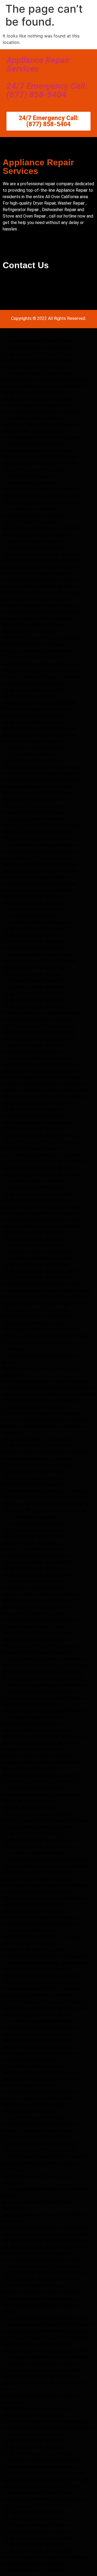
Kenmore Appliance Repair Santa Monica (44, 1698)
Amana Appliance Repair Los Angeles (41, 1917)
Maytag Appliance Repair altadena (38, 618)
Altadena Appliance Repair (30, 1808)
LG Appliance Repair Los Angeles (37, 347)
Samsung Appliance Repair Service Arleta (45, 2318)
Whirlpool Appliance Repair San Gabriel (43, 1071)
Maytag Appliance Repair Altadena (38, 450)
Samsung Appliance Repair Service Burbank (47, 2331)
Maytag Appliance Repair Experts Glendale (46, 1381)
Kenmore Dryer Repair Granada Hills (39, 2409)
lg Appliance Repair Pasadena (33, 541)
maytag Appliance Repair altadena (38, 534)
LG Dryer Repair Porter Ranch (33, 1523)
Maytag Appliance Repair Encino (36, 1911)
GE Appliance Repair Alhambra (34, 392)
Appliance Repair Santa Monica (34, 1879)
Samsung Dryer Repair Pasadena (36, 573)
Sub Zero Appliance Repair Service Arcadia (47, 2337)
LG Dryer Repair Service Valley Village (41, 2260)
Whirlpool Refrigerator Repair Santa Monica (47, 1665)
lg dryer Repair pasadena (28, 476)
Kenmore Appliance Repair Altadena (39, 457)
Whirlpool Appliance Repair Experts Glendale (48, 1394)
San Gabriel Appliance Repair (32, 1051)
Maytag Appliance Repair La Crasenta (41, 1988)
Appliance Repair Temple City (33, 1724)
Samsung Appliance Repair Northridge (42, 1207)
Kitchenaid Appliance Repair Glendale (41, 1013)
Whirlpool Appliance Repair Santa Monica (45, 1097)
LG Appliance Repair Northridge (35, 1181)
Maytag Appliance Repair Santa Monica (43, 1762)
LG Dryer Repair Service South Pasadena (44, 2273)
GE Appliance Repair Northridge (35, 1310)
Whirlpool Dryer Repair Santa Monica (40, 1646)
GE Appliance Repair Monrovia (34, 1568)
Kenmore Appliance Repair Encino (37, 2014)
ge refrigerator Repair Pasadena (35, 515)
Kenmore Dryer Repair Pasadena (36, 806)
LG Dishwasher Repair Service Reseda (41, 2376)
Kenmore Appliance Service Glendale (40, 1135)
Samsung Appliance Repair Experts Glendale (48, 1387)
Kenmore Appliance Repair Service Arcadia (46, 2350)
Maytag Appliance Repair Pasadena (39, 728)
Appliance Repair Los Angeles (33, 2564)
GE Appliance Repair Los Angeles (37, 399)
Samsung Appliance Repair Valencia (39, 2493)
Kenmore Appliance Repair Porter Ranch (44, 1161)
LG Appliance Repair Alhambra (34, 418)
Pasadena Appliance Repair (30, 1801)
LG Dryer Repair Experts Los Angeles (41, 1400)
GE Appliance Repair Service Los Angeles (45, 2228)
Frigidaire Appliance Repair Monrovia (40, 1840)
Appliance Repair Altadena (30, 631)
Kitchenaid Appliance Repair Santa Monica (46, 1963)
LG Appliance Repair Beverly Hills (37, 2551)
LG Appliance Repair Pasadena (34, 366)
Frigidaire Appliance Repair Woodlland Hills (47, 1303)
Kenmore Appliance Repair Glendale (39, 1026)
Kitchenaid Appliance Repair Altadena (41, 767)
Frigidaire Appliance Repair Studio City (42, 1297)
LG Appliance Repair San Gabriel (36, 1058)
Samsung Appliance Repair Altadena (40, 664)
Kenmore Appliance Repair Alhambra (40, 405)
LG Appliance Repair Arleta (30, 935)
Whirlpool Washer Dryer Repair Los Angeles (47, 379)
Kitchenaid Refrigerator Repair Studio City (46, 1504)
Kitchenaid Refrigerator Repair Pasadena (44, 1510)
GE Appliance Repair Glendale (33, 1000)
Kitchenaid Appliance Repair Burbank (40, 425)
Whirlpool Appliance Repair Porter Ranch (44, 1084)
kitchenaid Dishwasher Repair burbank (42, 638)
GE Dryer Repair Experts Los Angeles (41, 1413)
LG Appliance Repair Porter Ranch (37, 1194)
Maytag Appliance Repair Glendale (38, 1019)
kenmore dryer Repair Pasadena (35, 599)
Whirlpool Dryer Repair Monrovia (36, 1640)
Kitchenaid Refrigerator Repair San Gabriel (46, 1497)
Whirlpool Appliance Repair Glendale (40, 2098)
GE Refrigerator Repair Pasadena (36, 2518)
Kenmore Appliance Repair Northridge (41, 1174)
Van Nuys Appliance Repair (30, 1943)
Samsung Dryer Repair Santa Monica (40, 1620)
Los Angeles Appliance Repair (33, 1904)
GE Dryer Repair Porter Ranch (33, 1530)
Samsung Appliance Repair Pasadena (40, 567)
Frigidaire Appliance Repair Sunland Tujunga (48, 1291)
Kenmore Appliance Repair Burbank (39, 2034)
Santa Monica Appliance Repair (34, 1853)
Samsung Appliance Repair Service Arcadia (47, 2357)
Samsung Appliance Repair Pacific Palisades (48, 2428)
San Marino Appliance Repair (32, 1478)
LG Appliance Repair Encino (31, 974)
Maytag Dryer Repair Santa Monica (38, 1607)
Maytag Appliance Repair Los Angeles (41, 1976)
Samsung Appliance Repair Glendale (39, 1924)
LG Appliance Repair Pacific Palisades (41, 2460)
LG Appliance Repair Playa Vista (35, 2137)
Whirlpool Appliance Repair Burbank (39, 702)
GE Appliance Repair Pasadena (34, 431)
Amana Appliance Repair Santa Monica (42, 1795)
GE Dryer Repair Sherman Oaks (34, 1536)
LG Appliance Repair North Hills (35, 1232)
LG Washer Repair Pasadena (31, 1833)
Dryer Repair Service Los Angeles (37, 2253)
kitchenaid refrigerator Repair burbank (42, 612)
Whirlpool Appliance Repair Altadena (40, 651)
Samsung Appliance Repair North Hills (41, 1219)
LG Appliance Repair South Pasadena (41, 1271)
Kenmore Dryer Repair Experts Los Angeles (47, 1420)
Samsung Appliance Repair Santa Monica (44, 1685)
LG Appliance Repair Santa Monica (38, 334)
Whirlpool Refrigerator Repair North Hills (44, 1659)
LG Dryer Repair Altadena (29, 754)
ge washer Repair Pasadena (31, 509)
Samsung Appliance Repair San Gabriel (42, 1064)
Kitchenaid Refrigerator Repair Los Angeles (47, 1491)
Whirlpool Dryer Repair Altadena (36, 838)
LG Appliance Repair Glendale (33, 993)
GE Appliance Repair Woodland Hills (39, 1562)
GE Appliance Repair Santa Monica (38, 373)
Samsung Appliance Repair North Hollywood (48, 2480)
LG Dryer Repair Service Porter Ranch (41, 2279)
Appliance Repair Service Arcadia (37, 2344)
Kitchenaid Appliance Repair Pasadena (42, 438)
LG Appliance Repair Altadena (33, 657)
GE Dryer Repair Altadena (29, 696)
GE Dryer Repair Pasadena (30, 522)
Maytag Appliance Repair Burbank (37, 2040)
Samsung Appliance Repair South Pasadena (47, 2557)
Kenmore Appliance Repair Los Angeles (43, 412)
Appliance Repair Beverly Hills (33, 1749)
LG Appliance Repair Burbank (32, 1129)
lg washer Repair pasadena (30, 483)
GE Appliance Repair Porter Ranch (38, 1316)
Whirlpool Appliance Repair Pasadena (41, 463)
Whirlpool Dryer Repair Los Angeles (39, 1633)
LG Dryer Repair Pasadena (30, 1517)
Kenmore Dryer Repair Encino (33, 2415)
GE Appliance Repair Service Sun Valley (43, 2241)
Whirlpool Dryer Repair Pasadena (36, 1652)
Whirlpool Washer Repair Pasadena (38, 1601)
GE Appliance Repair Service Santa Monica (46, 2247)
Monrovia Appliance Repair (30, 1769)
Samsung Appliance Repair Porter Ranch (44, 1226)
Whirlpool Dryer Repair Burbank (35, 715)
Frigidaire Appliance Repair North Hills (42, 1284)
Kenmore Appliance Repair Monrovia (40, 1743)
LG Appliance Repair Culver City (36, 354)
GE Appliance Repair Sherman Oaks (39, 1329)
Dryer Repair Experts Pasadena (35, 1407)
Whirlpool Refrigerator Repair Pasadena (43, 1672)
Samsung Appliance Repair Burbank (39, 955)
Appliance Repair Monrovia (30, 1704)
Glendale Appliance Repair (30, 2085)
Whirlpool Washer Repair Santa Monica (42, 1594)
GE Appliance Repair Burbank (33, 1006)
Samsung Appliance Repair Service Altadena (48, 2325)
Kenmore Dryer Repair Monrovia (35, 1549)
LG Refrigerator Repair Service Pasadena (44, 2156)
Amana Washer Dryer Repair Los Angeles (44, 386)
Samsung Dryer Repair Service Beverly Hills (47, 2266)
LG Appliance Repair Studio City (36, 1265)
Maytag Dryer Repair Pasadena (34, 741)
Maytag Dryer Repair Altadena (34, 625)
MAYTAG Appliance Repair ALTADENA (41, 528)
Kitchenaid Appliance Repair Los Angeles (44, 1956)
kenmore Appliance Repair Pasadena (40, 586)
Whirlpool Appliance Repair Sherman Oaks (46, 1090)
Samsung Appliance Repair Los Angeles (43, 1678)
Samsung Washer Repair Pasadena (38, 1814)
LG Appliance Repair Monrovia (34, 1581)
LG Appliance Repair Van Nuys (34, 2286)
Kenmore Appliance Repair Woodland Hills (45, 2008)
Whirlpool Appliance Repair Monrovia (41, 1775)
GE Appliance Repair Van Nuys (34, 1323)
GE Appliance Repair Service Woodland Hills (48, 2234)
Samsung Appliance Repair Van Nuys (40, 2299)
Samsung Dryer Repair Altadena (35, 877)
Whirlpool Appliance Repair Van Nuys (41, 2292)
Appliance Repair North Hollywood (38, 1730)
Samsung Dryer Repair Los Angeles (39, 1465)
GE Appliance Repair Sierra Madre (37, 1575)
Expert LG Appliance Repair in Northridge (45, 1336)
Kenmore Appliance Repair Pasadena (40, 1168)
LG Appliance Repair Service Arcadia (40, 2363)
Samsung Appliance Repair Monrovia (40, 1782)
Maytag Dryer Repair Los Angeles (37, 1459)
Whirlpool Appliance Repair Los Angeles (43, 1077)
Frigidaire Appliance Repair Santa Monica (45, 1711)
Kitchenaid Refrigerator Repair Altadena (43, 780)
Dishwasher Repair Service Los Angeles (43, 2370)
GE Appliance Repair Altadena (33, 644)
